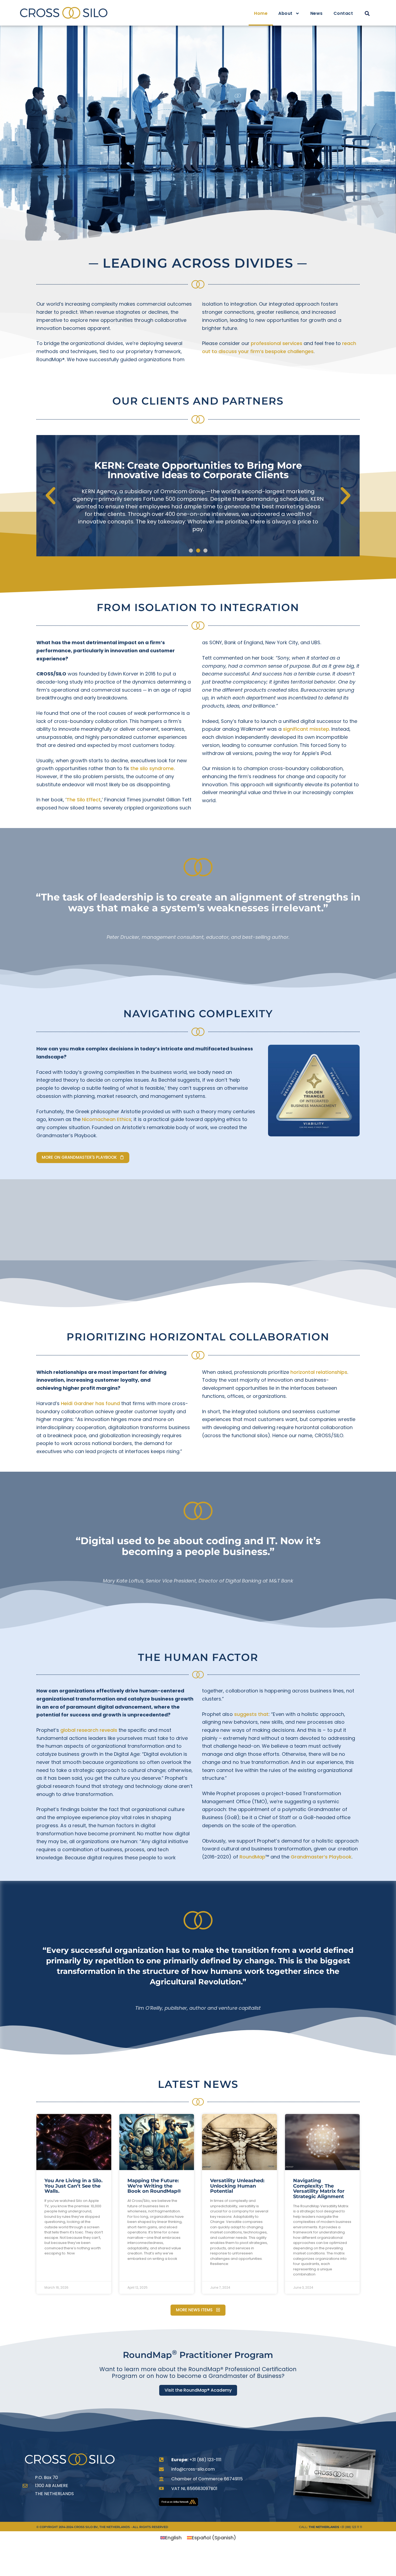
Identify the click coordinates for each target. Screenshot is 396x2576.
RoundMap (252, 1857)
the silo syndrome (152, 768)
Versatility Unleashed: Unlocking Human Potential (237, 2186)
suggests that (251, 1714)
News (317, 13)
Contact (343, 13)
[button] (367, 14)
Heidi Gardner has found (90, 1403)
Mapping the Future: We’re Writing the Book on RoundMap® (154, 2186)
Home (261, 13)
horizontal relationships (319, 1372)
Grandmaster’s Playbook (321, 1857)
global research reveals (89, 1730)
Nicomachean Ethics (107, 1119)
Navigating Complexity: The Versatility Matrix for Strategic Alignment (319, 2189)
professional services (277, 343)
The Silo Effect (84, 800)
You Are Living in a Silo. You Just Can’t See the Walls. (74, 2186)
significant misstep (306, 729)
